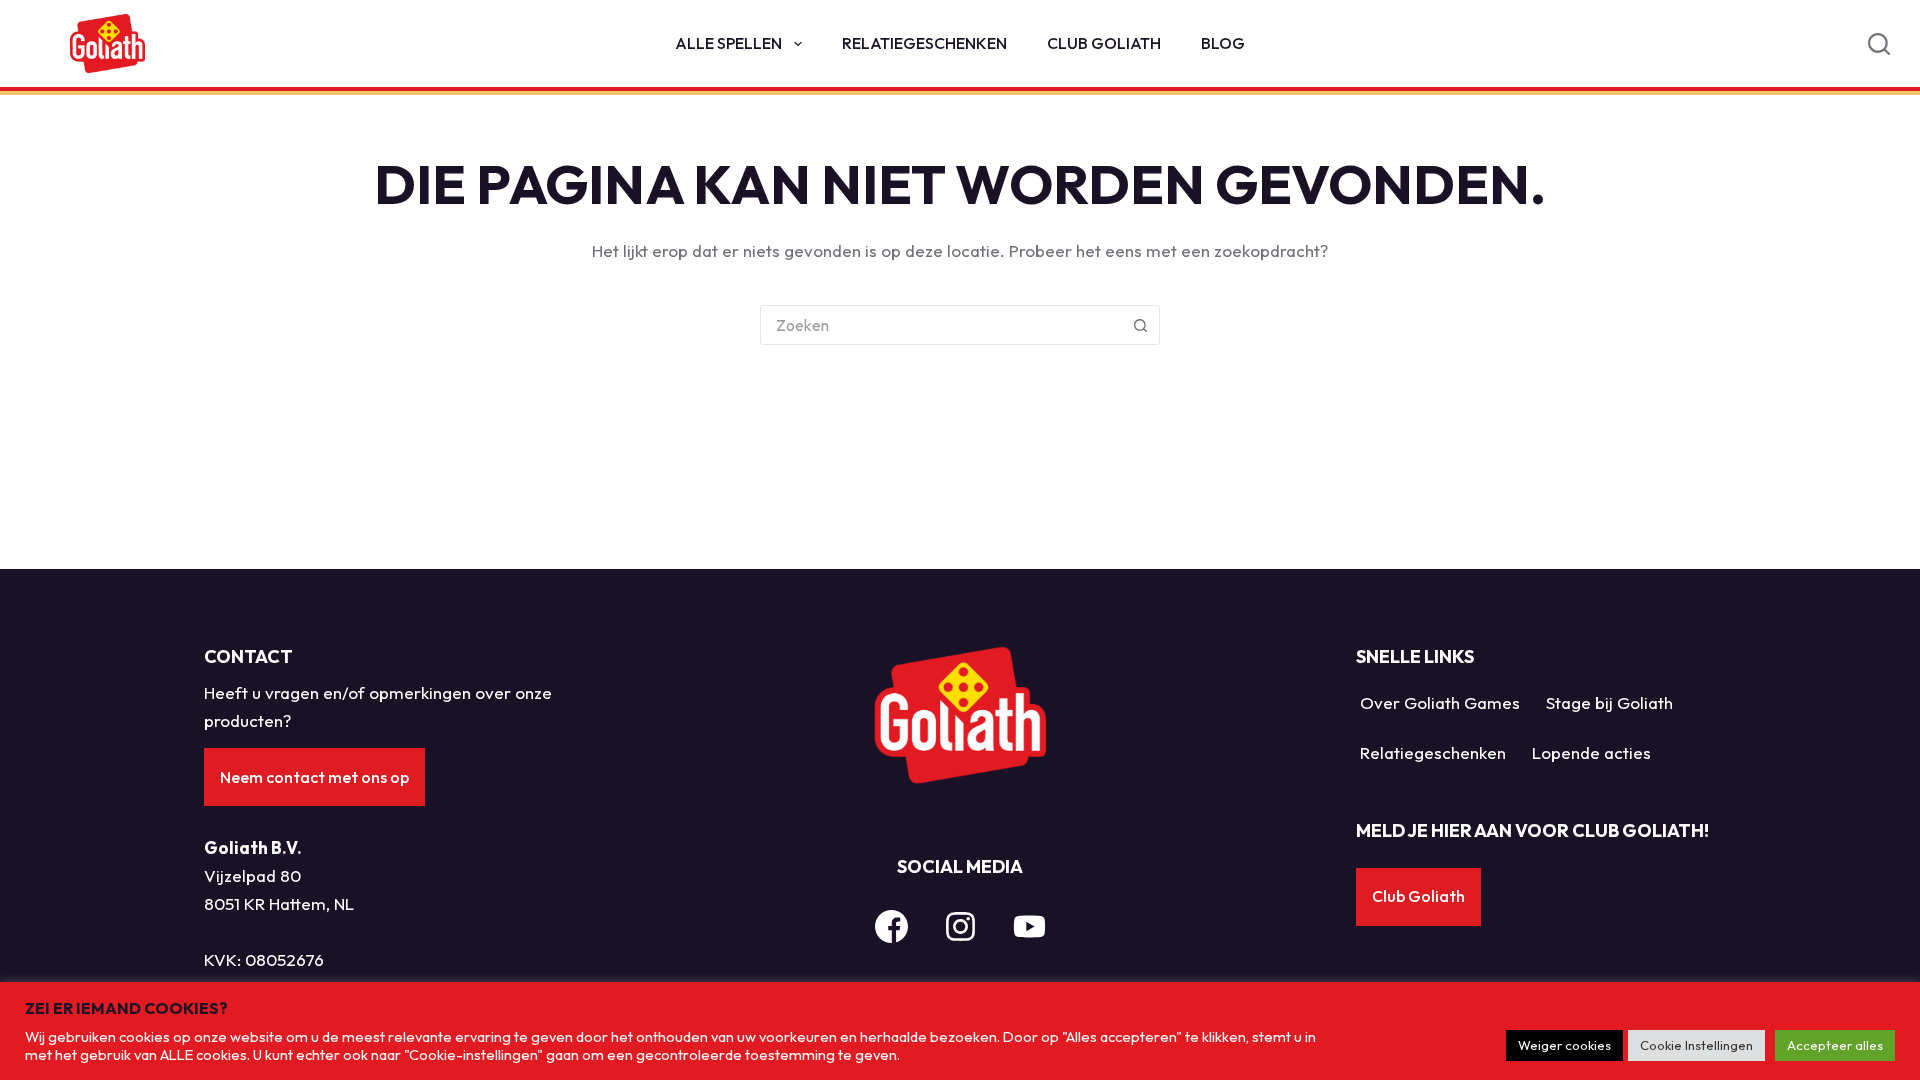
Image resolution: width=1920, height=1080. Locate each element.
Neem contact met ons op (314, 777)
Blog (1223, 43)
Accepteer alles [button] (1835, 1045)
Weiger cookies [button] (1564, 1045)
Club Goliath (1104, 43)
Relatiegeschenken (924, 43)
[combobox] (941, 325)
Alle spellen (728, 43)
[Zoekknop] (1140, 325)
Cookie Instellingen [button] (1696, 1045)
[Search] (1879, 44)
